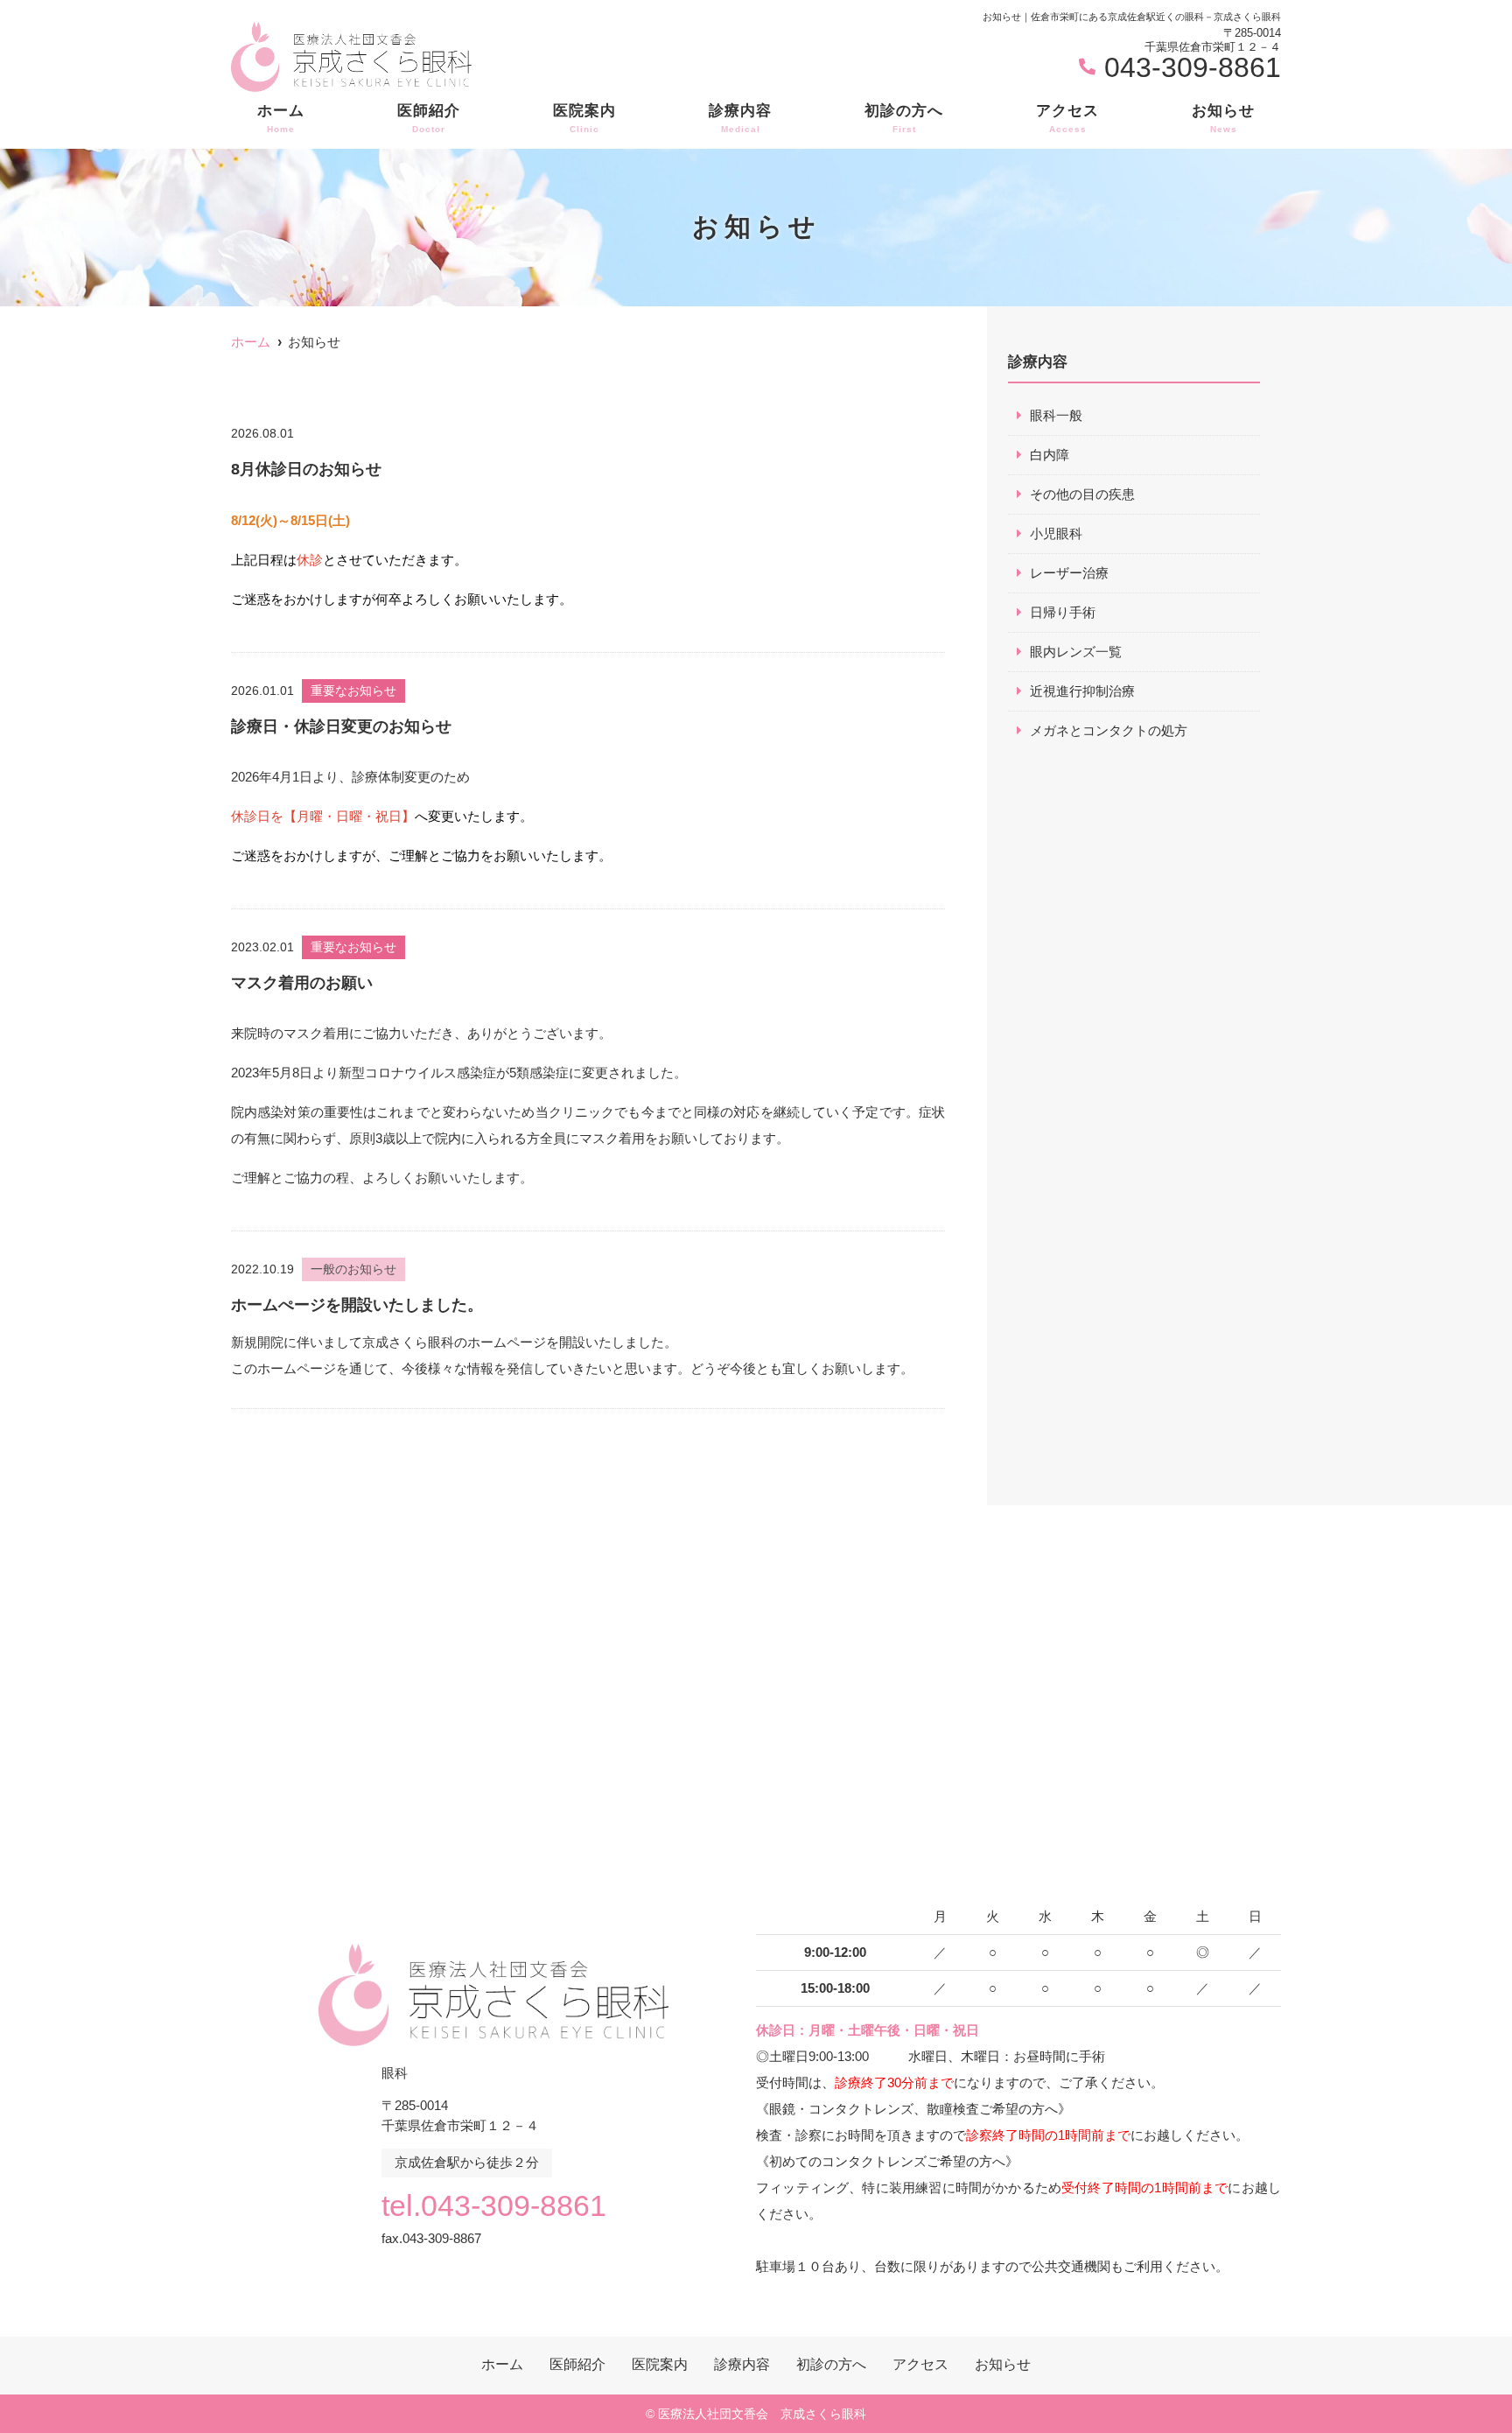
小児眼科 (1056, 533)
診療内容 (740, 118)
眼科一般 (1056, 415)
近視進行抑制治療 (1082, 691)
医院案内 (584, 118)
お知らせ (1223, 118)
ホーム (281, 118)
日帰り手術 (1063, 612)
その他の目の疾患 (1082, 494)
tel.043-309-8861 (494, 2205)
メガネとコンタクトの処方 (1109, 730)
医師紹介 (429, 118)
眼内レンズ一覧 (1076, 652)
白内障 (1050, 455)
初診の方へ (904, 118)
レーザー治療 (1069, 573)
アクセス (1067, 118)
